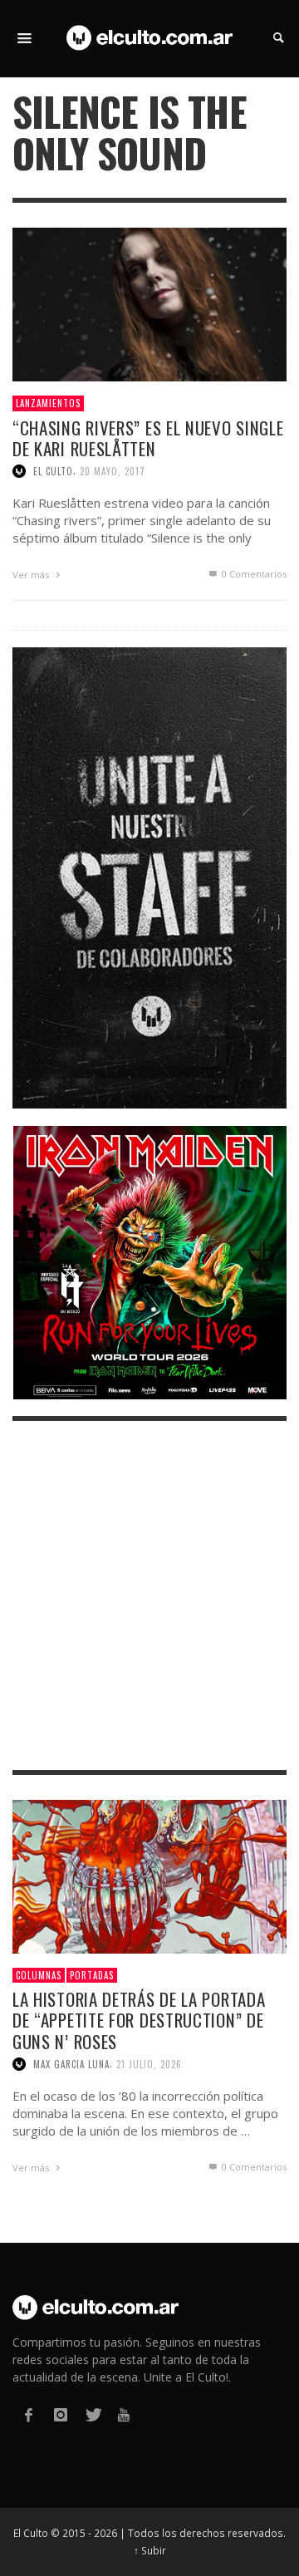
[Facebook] (28, 2415)
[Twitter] (92, 2415)
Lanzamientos (48, 403)
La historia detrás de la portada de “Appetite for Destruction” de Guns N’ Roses (139, 2020)
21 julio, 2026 (149, 2064)
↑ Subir (150, 2550)
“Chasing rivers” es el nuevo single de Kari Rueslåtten (148, 438)
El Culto (53, 471)
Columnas (39, 1975)
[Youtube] (124, 2415)
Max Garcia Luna (71, 2064)
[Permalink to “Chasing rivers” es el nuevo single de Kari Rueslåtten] (149, 304)
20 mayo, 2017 (113, 471)
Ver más (32, 575)
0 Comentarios (253, 574)
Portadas (92, 1975)
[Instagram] (60, 2415)
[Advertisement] (149, 1595)
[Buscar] (25, 38)
